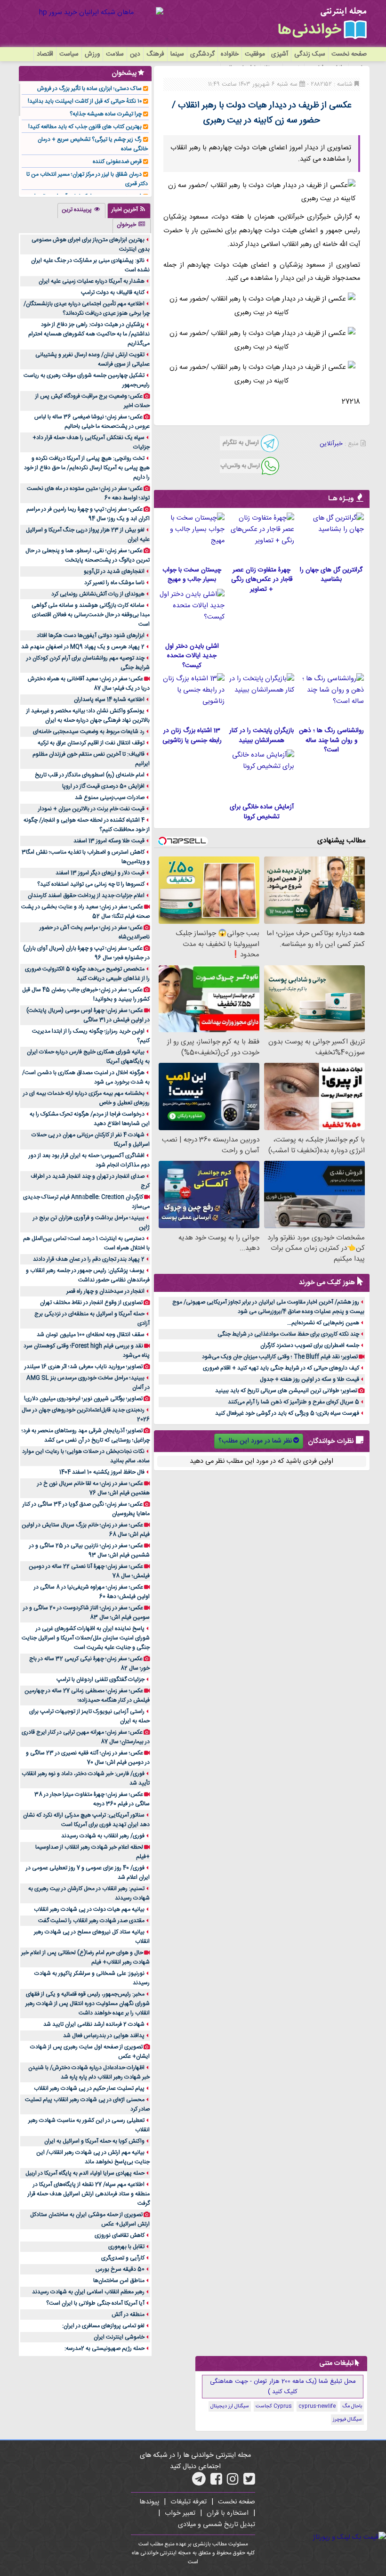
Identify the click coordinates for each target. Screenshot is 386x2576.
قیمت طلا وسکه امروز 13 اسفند (109, 841)
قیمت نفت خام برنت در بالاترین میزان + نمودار (91, 809)
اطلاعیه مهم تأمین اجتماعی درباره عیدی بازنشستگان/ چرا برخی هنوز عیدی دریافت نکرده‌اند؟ (87, 309)
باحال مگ (352, 2406)
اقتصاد (45, 54)
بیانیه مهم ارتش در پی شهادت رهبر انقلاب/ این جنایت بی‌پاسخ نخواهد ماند (93, 2157)
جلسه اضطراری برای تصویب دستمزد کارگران (310, 1345)
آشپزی (280, 54)
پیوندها (149, 2502)
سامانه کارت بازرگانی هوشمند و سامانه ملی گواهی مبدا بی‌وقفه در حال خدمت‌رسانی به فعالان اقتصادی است (91, 615)
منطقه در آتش (128, 2315)
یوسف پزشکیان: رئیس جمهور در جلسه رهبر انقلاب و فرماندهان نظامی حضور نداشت (88, 1275)
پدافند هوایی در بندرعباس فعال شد (104, 2036)
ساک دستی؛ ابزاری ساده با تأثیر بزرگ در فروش (89, 89)
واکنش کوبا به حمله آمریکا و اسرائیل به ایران (94, 2141)
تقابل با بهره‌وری (126, 2247)
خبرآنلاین (331, 444)
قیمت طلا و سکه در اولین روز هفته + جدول (310, 1379)
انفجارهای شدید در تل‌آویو (114, 571)
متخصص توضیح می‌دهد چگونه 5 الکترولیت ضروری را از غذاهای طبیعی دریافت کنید (87, 974)
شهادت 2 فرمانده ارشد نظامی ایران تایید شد (94, 2024)
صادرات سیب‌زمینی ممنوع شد (110, 798)
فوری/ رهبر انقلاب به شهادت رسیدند (103, 1836)
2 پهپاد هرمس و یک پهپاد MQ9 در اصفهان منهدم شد (83, 647)
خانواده (230, 54)
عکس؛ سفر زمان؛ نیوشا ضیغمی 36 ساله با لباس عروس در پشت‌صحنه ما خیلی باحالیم (92, 422)
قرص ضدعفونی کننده (117, 162)
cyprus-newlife (317, 2406)
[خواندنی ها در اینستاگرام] (233, 2482)
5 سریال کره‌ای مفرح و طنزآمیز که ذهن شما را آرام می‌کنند (294, 1402)
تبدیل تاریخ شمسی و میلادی (217, 2525)
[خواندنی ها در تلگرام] (199, 2482)
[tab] (129, 211)
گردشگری (202, 54)
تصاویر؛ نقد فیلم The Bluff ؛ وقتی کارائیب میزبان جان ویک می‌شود (280, 1357)
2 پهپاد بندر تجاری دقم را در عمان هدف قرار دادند (89, 1259)
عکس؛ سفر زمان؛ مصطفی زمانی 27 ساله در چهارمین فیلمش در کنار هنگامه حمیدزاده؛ (87, 1696)
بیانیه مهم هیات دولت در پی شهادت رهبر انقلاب (89, 1909)
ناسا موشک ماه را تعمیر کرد (114, 583)
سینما (177, 54)
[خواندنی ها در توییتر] (249, 2482)
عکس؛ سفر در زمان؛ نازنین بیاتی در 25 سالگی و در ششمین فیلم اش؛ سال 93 (89, 1550)
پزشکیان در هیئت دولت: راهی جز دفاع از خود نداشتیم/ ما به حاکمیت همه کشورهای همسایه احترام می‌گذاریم (89, 334)
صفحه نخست (349, 54)
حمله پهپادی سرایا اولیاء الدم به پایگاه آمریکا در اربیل (85, 2173)
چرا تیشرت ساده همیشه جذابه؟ (106, 114)
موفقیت (255, 54)
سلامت (115, 54)
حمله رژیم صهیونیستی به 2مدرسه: (105, 2348)
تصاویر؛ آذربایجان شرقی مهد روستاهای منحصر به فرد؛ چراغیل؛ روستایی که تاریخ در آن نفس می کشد (86, 1435)
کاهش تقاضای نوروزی (120, 2235)
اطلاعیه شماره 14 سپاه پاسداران (109, 700)
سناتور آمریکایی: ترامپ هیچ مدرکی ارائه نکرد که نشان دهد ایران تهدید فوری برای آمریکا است (86, 1820)
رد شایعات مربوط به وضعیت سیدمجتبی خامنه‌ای (89, 732)
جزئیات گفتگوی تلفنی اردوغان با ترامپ (101, 1679)
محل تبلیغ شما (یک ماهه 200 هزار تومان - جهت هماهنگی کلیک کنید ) (283, 2387)
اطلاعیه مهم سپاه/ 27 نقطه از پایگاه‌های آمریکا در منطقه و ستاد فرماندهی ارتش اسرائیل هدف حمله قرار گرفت (89, 2194)
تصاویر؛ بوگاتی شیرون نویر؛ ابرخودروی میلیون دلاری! (83, 1399)
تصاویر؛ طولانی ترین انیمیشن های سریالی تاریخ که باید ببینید (286, 1391)
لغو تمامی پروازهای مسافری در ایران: (103, 2326)
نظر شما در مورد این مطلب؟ (255, 1441)
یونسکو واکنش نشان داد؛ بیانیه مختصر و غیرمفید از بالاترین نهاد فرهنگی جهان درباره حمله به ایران (88, 716)
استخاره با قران (228, 2513)
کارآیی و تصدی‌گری (123, 2258)
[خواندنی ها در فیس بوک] (216, 2482)
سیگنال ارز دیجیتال (230, 2406)
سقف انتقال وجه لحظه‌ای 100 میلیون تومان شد (91, 1335)
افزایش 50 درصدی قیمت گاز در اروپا (103, 786)
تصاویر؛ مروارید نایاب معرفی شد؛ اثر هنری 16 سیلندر (84, 1367)
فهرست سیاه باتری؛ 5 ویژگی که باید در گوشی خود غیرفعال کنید (287, 1413)
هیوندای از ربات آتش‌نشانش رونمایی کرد (98, 594)
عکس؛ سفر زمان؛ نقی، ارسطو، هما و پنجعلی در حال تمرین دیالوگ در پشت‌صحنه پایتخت (88, 555)
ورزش (92, 54)
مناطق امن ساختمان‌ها (119, 2281)
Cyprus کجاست (274, 2406)
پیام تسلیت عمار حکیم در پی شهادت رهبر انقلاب (89, 2088)
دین (135, 54)
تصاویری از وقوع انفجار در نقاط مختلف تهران (91, 1303)
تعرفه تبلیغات (189, 2502)
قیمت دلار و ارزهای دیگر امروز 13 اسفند (100, 873)
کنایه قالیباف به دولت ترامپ (113, 293)
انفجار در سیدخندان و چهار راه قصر (105, 1291)
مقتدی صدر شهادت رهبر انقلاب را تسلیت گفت (91, 1921)
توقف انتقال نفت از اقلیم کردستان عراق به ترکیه (91, 743)
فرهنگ (155, 54)
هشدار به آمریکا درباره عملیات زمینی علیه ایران (92, 281)
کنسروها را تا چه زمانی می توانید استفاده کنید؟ (91, 884)
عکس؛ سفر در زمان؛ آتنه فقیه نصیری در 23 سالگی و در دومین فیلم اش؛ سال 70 (88, 1758)
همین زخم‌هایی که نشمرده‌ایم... (323, 1323)
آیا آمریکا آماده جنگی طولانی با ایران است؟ (95, 2303)
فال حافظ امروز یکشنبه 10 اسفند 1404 (102, 1472)
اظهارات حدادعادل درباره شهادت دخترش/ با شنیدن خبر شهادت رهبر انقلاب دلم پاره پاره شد (89, 2072)
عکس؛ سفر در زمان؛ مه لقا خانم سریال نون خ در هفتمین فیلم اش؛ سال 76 (93, 1488)
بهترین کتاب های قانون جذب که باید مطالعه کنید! (85, 127)
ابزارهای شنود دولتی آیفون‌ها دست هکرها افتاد (91, 636)
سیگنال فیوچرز (347, 2420)
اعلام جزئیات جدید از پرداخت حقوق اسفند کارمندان (86, 896)
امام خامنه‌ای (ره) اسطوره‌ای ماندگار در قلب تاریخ (90, 775)
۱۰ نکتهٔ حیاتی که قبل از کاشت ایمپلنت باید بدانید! (85, 101)
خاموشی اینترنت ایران (119, 2337)
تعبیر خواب (180, 2513)
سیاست (69, 54)
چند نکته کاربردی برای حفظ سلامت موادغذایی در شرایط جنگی (288, 1334)
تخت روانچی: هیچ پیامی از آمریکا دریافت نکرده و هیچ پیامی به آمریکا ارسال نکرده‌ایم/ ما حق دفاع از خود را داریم (87, 468)
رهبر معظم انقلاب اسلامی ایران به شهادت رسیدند (88, 2292)
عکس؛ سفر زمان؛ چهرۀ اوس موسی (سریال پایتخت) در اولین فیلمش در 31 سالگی (88, 1015)
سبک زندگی (310, 54)
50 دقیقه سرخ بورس (120, 2269)
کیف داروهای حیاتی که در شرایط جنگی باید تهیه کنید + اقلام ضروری (281, 1368)
